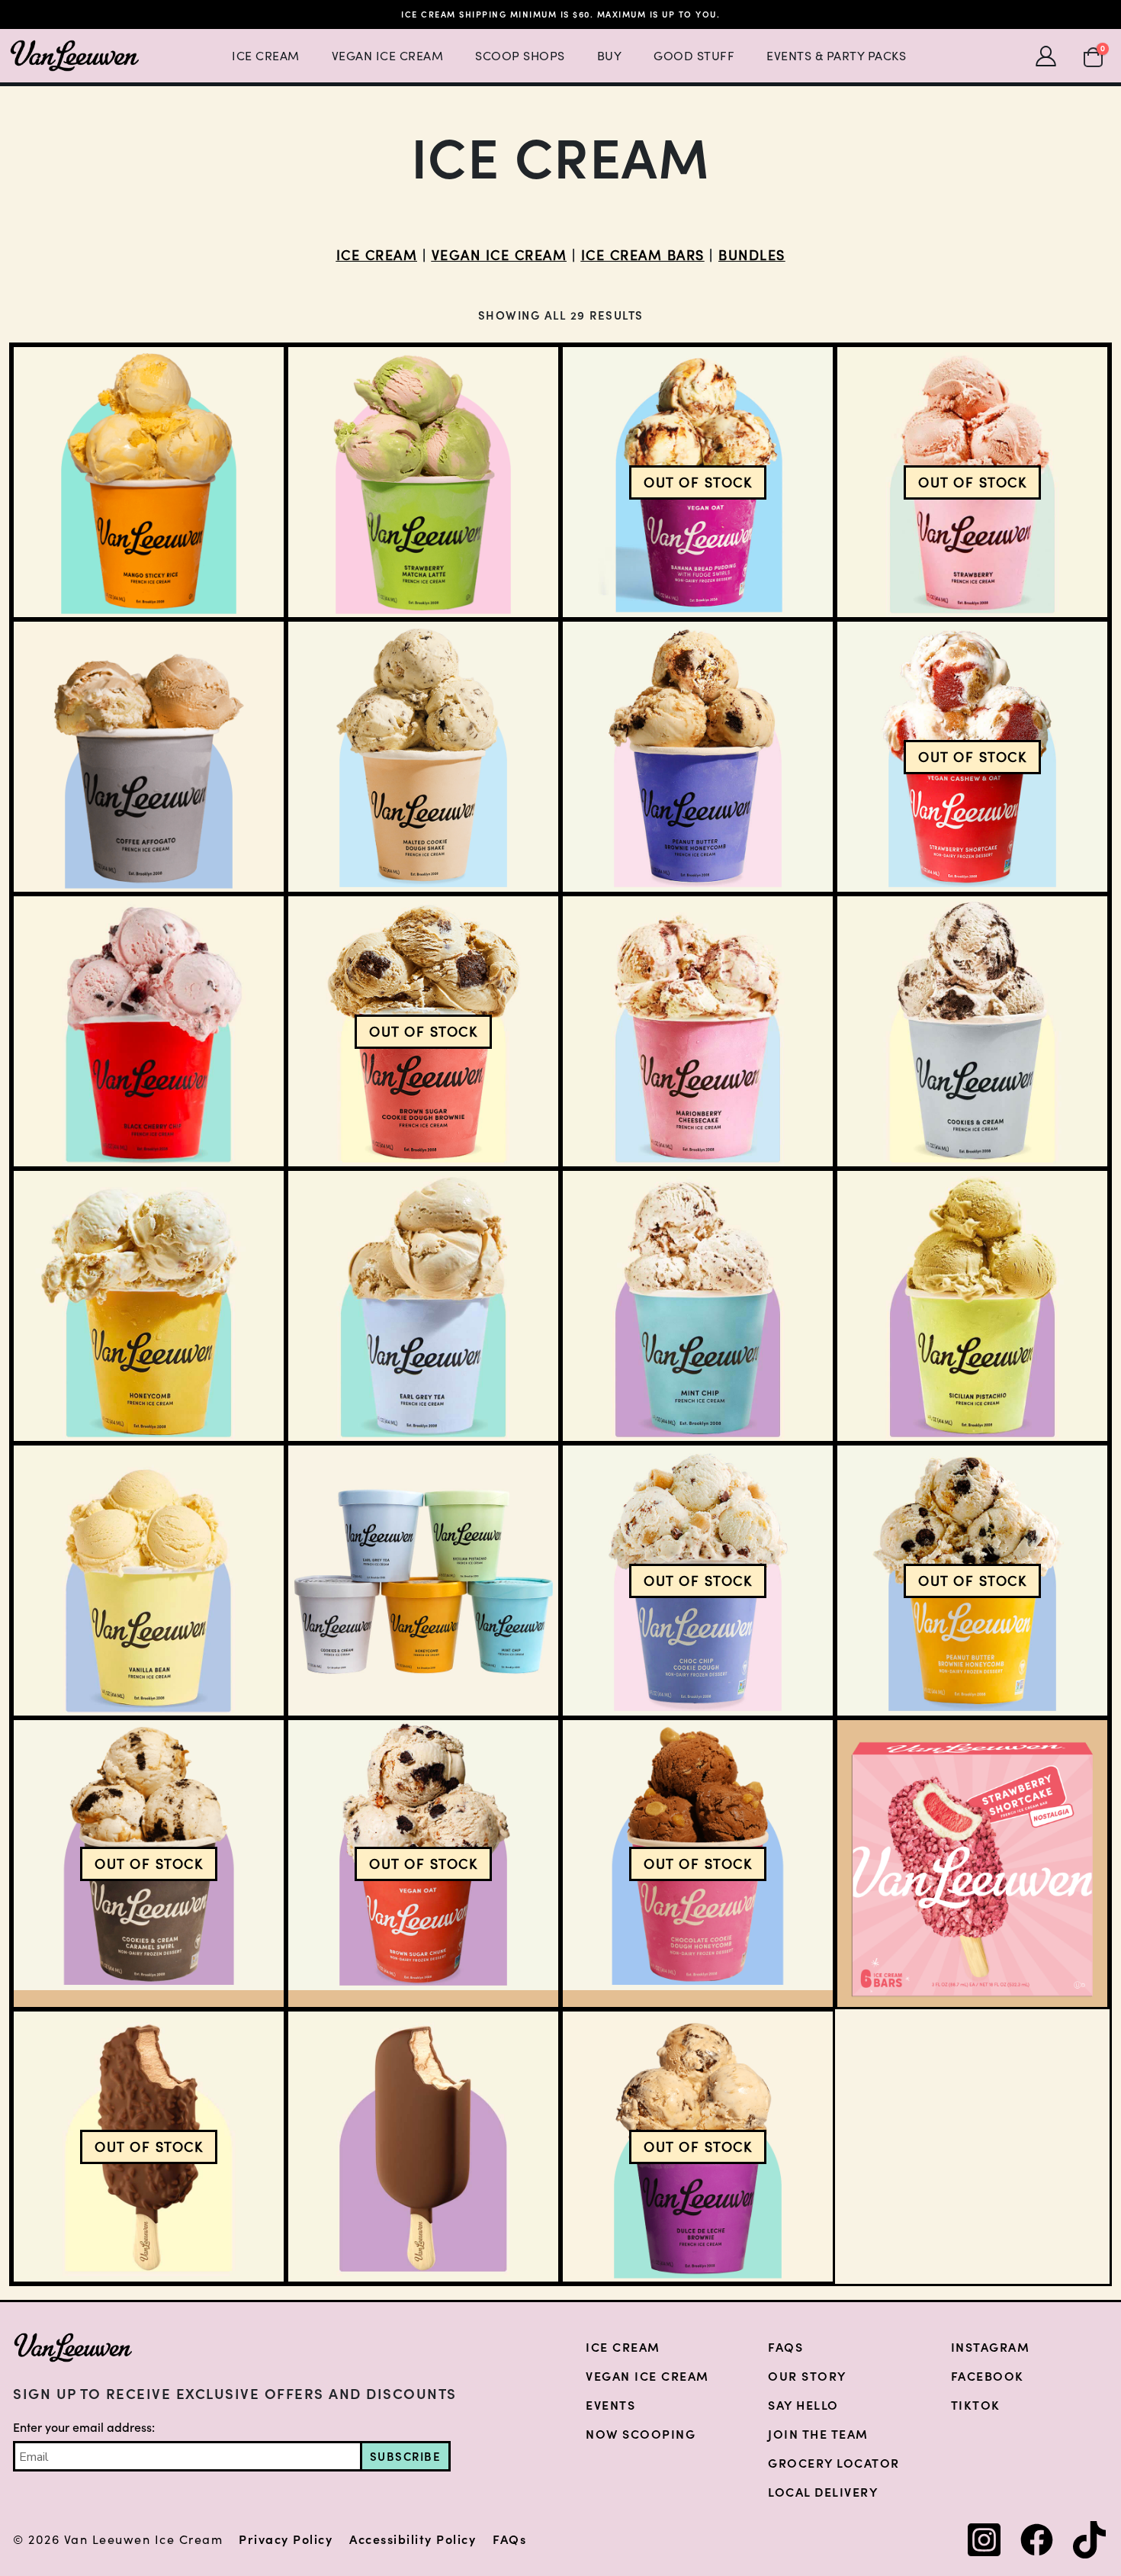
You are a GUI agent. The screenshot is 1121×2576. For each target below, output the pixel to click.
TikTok (976, 2405)
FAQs (785, 2347)
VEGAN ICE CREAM (499, 255)
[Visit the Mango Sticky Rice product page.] (149, 482)
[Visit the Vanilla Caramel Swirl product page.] (423, 2147)
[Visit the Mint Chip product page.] (698, 1306)
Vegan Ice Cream (388, 56)
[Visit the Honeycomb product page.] (149, 1306)
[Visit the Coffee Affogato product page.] (149, 757)
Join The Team (818, 2434)
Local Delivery (823, 2492)
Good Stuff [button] (694, 56)
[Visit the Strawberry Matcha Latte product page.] (423, 482)
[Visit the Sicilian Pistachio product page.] (972, 1306)
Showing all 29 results (561, 315)
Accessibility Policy (413, 2540)
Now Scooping (641, 2434)
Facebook (988, 2376)
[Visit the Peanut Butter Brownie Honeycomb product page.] (698, 757)
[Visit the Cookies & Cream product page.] (972, 1031)
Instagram (991, 2347)
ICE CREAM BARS (643, 255)
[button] (1093, 55)
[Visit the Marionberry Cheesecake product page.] (698, 1031)
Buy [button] (610, 56)
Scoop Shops (520, 56)
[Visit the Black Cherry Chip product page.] (149, 1031)
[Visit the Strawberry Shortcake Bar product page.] (972, 1864)
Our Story (807, 2376)
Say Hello (803, 2405)
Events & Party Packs (836, 56)
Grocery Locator (834, 2463)
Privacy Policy (286, 2540)
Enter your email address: (84, 2427)
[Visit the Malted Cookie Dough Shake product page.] (423, 757)
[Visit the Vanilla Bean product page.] (149, 1581)
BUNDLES (752, 255)
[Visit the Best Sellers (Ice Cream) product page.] (423, 1581)
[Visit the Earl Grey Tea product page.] (423, 1306)
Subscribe (406, 2457)
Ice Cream (266, 56)
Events (610, 2405)
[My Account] (1046, 56)
